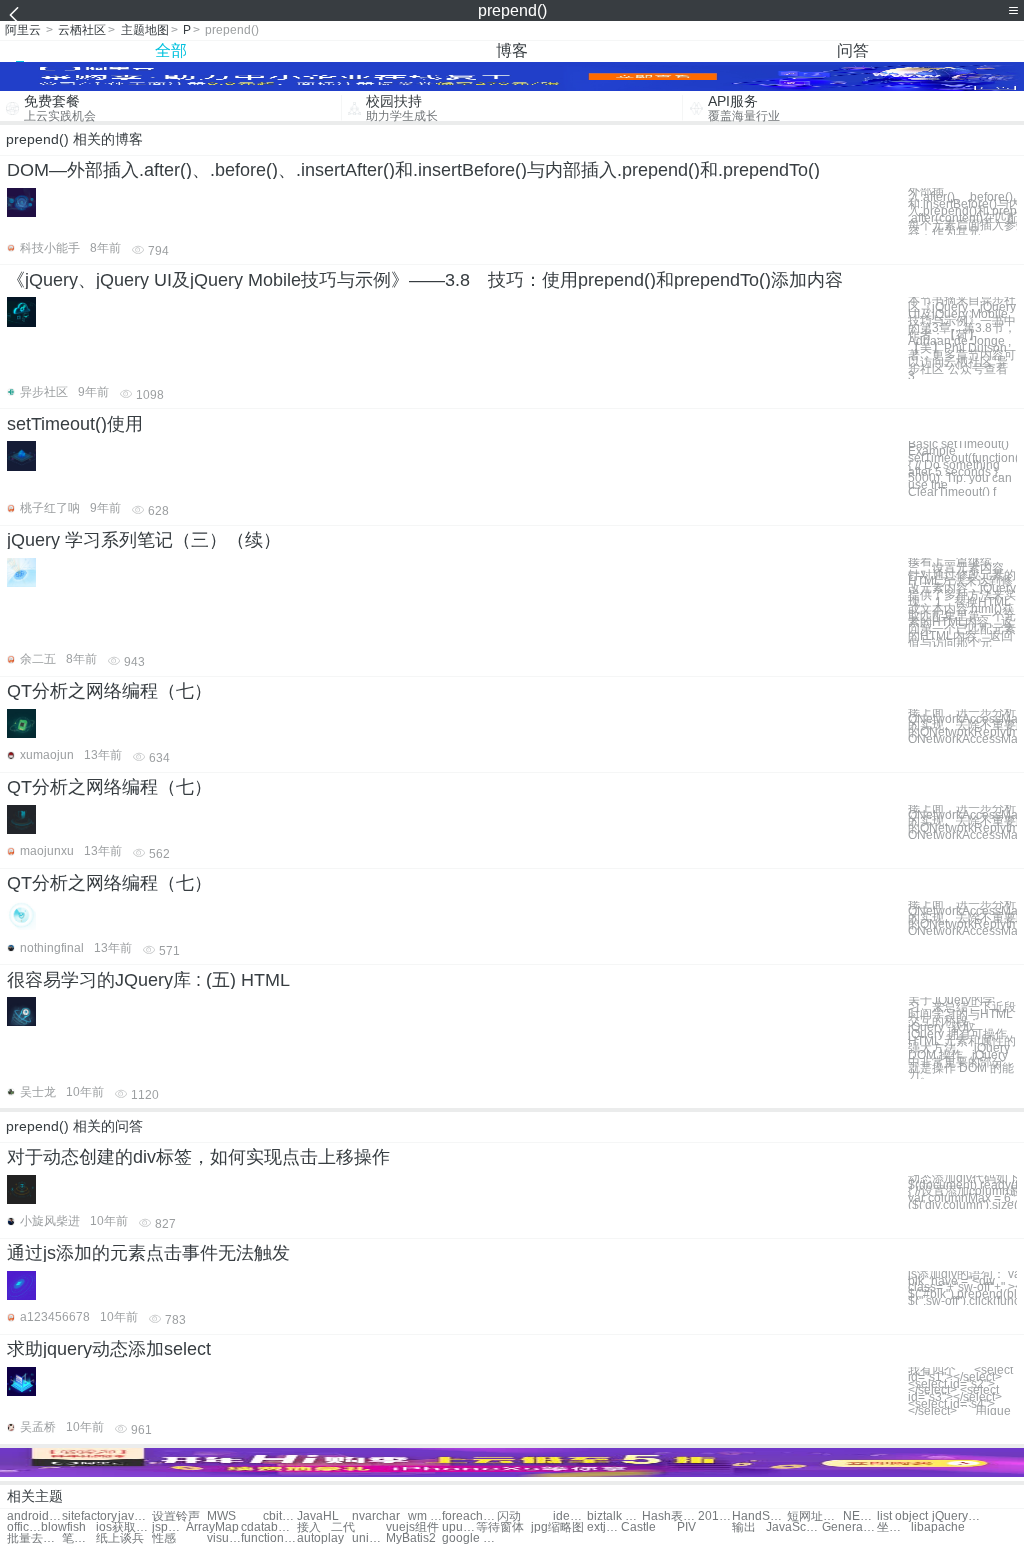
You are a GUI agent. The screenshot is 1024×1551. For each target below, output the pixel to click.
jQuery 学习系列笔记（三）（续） (144, 540)
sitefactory (89, 1516)
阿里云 (23, 30)
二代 (343, 1527)
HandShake (759, 1516)
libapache (938, 1527)
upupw (459, 1527)
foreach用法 (469, 1516)
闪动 (509, 1516)
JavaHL (318, 1516)
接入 (309, 1527)
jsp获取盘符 (169, 1527)
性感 (164, 1538)
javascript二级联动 (135, 1516)
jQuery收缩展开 (959, 1516)
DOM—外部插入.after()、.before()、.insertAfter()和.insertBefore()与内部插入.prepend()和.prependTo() (413, 170)
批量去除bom (34, 1538)
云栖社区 (82, 30)
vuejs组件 (412, 1527)
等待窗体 (500, 1527)
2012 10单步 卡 (715, 1516)
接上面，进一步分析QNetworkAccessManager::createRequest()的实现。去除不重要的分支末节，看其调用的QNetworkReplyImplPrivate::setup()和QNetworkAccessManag (962, 822)
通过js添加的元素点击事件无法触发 (148, 1253)
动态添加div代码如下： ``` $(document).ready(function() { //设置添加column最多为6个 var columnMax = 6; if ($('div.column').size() (962, 1192)
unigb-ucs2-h (369, 1538)
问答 (853, 50)
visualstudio (224, 1538)
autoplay (320, 1538)
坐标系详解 (894, 1527)
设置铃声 (176, 1516)
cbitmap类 (280, 1516)
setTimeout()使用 (75, 424)
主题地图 (145, 30)
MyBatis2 (411, 1538)
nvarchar (376, 1516)
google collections (469, 1538)
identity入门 (570, 1516)
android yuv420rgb (34, 1516)
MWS (221, 1516)
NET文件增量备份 (860, 1516)
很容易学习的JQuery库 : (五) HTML (148, 980)
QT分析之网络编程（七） (109, 691)
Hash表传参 (669, 1516)
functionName (268, 1538)
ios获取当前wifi (123, 1527)
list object (902, 1516)
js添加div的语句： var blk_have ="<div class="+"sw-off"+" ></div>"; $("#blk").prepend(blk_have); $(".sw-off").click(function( (962, 1288)
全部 (171, 50)
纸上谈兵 (120, 1538)
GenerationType (849, 1527)
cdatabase (268, 1527)
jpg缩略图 (557, 1527)
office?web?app (24, 1527)
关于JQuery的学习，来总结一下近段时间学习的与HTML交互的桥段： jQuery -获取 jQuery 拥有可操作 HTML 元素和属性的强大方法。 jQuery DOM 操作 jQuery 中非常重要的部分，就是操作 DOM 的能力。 (962, 1038)
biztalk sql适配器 (614, 1516)
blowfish (63, 1527)
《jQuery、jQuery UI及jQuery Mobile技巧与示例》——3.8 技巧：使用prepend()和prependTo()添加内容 (425, 280)
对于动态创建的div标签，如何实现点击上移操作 (198, 1157)
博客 (512, 50)
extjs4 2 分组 (604, 1527)
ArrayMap (212, 1527)
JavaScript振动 (793, 1527)
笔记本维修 (79, 1538)
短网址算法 (814, 1516)
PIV (686, 1527)
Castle (638, 1527)
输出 (744, 1527)
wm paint (425, 1516)
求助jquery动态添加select (109, 1349)
